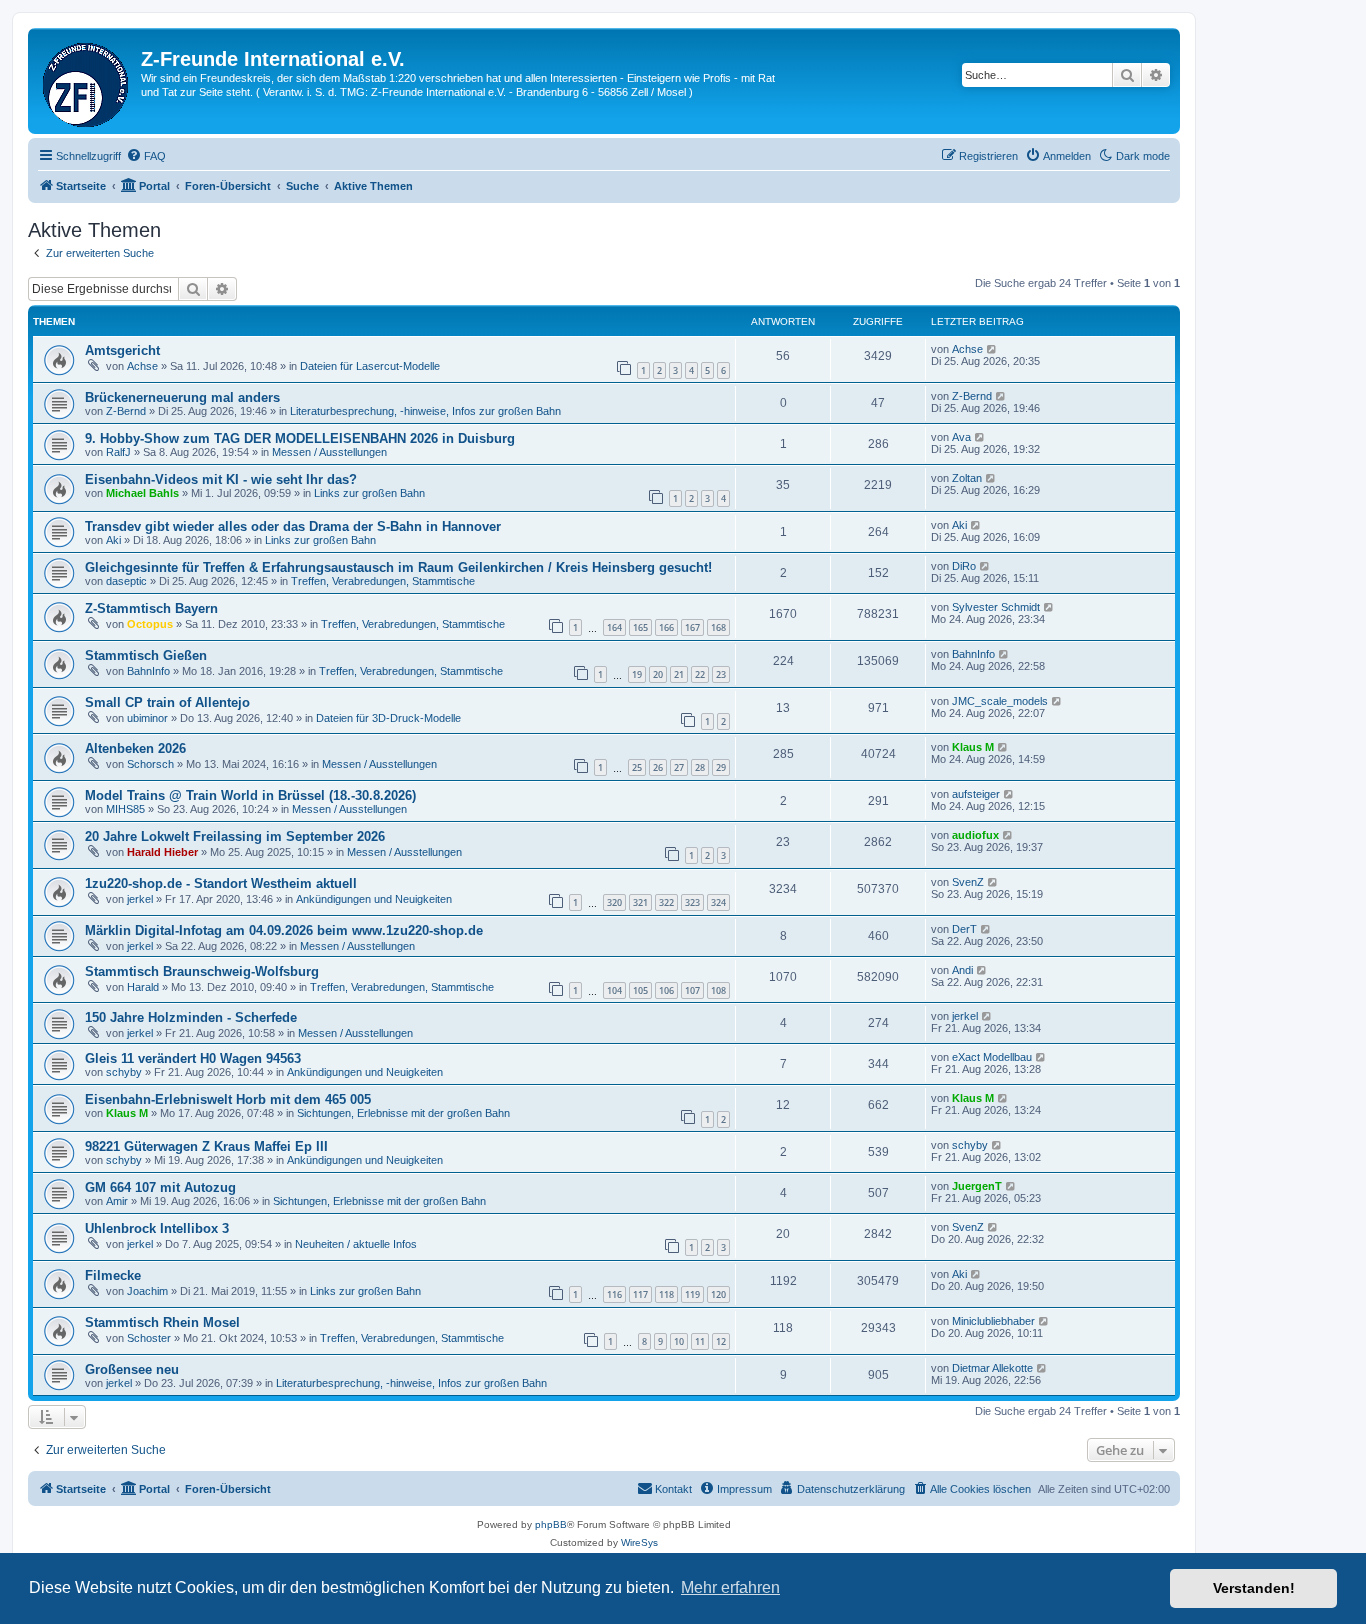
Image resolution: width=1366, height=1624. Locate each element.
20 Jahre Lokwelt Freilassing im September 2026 (235, 836)
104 (614, 990)
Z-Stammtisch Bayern (151, 608)
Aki (113, 540)
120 (718, 1294)
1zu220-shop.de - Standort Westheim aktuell (221, 883)
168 (718, 627)
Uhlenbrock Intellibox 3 (157, 1228)
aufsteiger (976, 794)
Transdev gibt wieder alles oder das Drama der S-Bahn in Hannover (293, 526)
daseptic (126, 581)
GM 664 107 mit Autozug (160, 1187)
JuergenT (977, 1186)
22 (700, 674)
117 (640, 1294)
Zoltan (967, 478)
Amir (117, 1201)
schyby (124, 1072)
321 (640, 902)
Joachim (147, 1291)
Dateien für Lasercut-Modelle (370, 366)
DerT (964, 929)
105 (640, 990)
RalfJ (118, 452)
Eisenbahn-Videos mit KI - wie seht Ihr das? (221, 479)
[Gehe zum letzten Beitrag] (992, 349)
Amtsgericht (122, 350)
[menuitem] (146, 156)
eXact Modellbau (992, 1057)
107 (692, 990)
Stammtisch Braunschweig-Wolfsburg (202, 971)
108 (718, 990)
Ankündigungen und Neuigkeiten (374, 899)
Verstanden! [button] (1254, 1588)
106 (666, 990)
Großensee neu (132, 1369)
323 (692, 902)
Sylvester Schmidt (996, 607)
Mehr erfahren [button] (730, 1587)
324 (718, 902)
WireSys (639, 1542)
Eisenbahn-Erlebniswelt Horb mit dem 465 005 (228, 1099)
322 (666, 902)
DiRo (964, 566)
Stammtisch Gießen (146, 655)
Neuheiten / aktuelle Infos (356, 1244)
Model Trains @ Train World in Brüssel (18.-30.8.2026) (250, 795)
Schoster (149, 1338)
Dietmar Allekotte (992, 1368)
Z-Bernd (126, 411)
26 (658, 767)
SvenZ (968, 882)
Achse (142, 366)
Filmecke (113, 1275)
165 (640, 627)
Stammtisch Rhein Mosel (162, 1322)
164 (614, 627)
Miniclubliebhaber (993, 1321)
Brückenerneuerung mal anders (182, 397)
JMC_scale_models (1000, 701)
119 (692, 1294)
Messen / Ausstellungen (329, 452)
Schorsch (150, 764)
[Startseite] (87, 81)
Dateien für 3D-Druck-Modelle (388, 718)
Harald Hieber (162, 852)
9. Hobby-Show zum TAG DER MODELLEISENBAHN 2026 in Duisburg (300, 438)
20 (658, 674)
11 (700, 1341)
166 (666, 627)
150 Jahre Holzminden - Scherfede (191, 1017)
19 (637, 674)
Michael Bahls (142, 493)
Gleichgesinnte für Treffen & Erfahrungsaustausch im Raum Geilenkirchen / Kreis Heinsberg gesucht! (398, 567)
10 (679, 1341)
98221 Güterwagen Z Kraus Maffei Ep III (206, 1146)
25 (637, 767)
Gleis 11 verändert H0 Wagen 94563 (193, 1058)
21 (679, 674)
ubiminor (147, 718)
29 (721, 767)
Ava (961, 437)
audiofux (975, 835)
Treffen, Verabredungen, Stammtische (383, 581)
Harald (143, 987)
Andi (962, 970)
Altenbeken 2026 (135, 748)
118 (666, 1294)
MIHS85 (125, 809)
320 (614, 902)
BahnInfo (148, 671)
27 (679, 767)
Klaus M (973, 747)
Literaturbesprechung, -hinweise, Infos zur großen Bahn (425, 411)
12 (721, 1341)
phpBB (551, 1524)
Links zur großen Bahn (369, 493)
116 (614, 1294)
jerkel (140, 899)
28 (700, 767)
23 (721, 674)
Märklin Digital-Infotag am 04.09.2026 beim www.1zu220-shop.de (284, 930)
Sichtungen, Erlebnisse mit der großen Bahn (403, 1113)
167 (692, 627)
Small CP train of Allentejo (167, 702)
